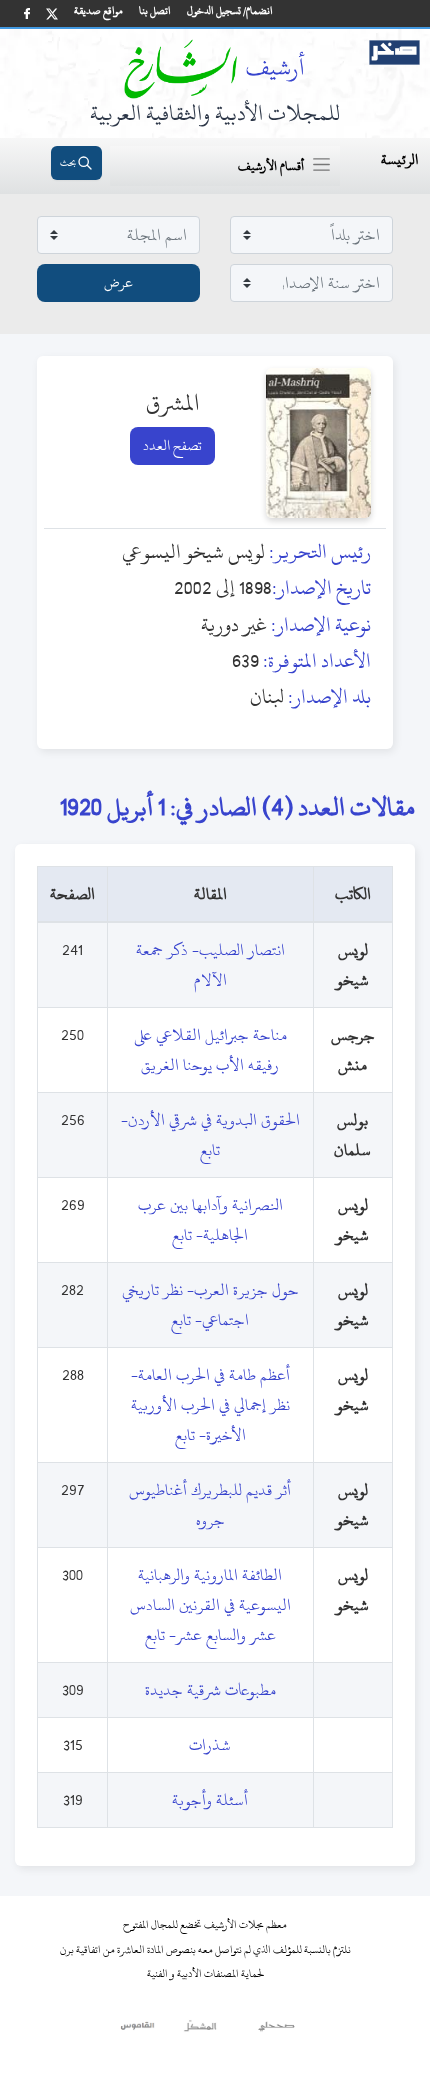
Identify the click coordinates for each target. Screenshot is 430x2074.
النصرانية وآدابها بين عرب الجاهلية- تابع (210, 1220)
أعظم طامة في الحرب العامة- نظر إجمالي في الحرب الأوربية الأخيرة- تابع (210, 1405)
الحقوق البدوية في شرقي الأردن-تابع (210, 1135)
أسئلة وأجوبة (210, 1800)
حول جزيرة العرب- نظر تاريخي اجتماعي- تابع (210, 1305)
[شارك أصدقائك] (27, 13)
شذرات (210, 1745)
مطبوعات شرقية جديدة (210, 1690)
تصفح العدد (172, 445)
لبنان (267, 696)
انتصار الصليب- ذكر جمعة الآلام (210, 965)
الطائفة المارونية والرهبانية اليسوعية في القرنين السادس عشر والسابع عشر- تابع (210, 1605)
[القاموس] (138, 2031)
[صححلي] (276, 2031)
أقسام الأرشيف (271, 166)
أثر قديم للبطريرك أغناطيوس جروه (210, 1505)
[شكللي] (200, 2031)
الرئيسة (399, 159)
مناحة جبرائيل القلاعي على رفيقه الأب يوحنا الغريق (210, 1050)
